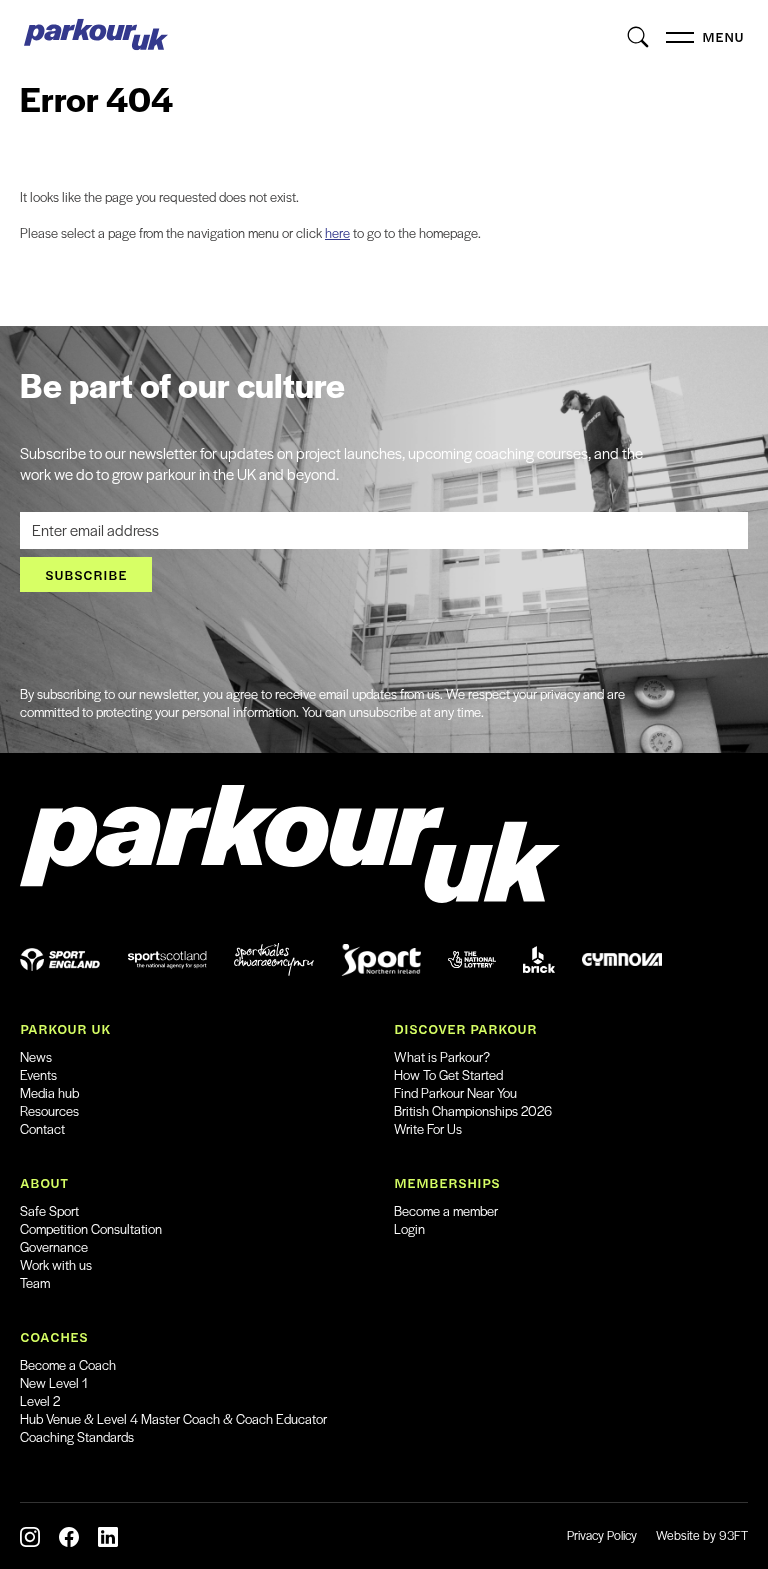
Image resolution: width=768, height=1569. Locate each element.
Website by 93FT (702, 1535)
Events (38, 1074)
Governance (54, 1246)
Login (409, 1228)
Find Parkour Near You (455, 1092)
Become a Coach (68, 1364)
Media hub (49, 1092)
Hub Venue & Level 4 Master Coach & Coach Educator (173, 1418)
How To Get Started (448, 1074)
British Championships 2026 (473, 1110)
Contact (42, 1128)
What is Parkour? (442, 1056)
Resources (49, 1110)
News (36, 1056)
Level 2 (40, 1400)
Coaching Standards (77, 1436)
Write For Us (428, 1128)
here (337, 232)
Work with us (56, 1264)
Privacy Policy (602, 1535)
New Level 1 (54, 1382)
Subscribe (86, 574)
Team (35, 1282)
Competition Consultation (91, 1228)
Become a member (446, 1210)
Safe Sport (49, 1210)
